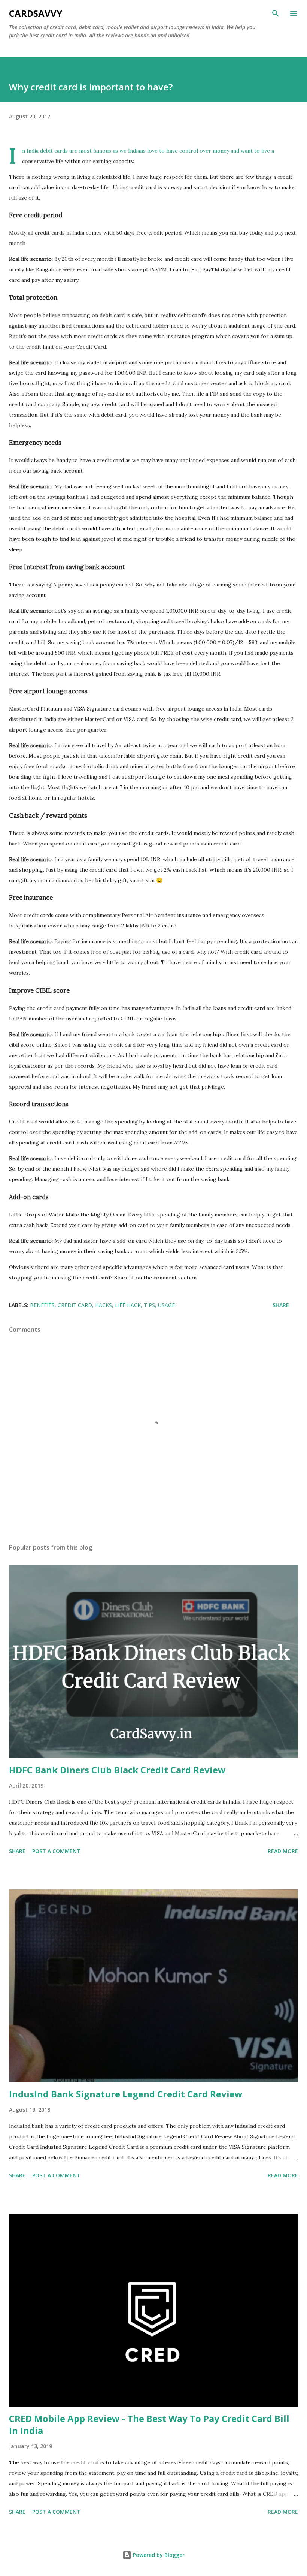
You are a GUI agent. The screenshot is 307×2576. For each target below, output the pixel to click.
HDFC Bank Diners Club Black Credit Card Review (117, 1770)
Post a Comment (56, 1851)
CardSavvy (36, 13)
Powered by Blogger (158, 2555)
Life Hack (128, 1305)
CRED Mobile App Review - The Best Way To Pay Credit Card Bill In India (149, 2424)
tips (149, 1305)
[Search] (276, 13)
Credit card (75, 1305)
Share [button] (281, 1305)
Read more (283, 1851)
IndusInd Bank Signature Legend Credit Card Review (126, 2094)
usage (166, 1305)
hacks (104, 1305)
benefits (42, 1305)
